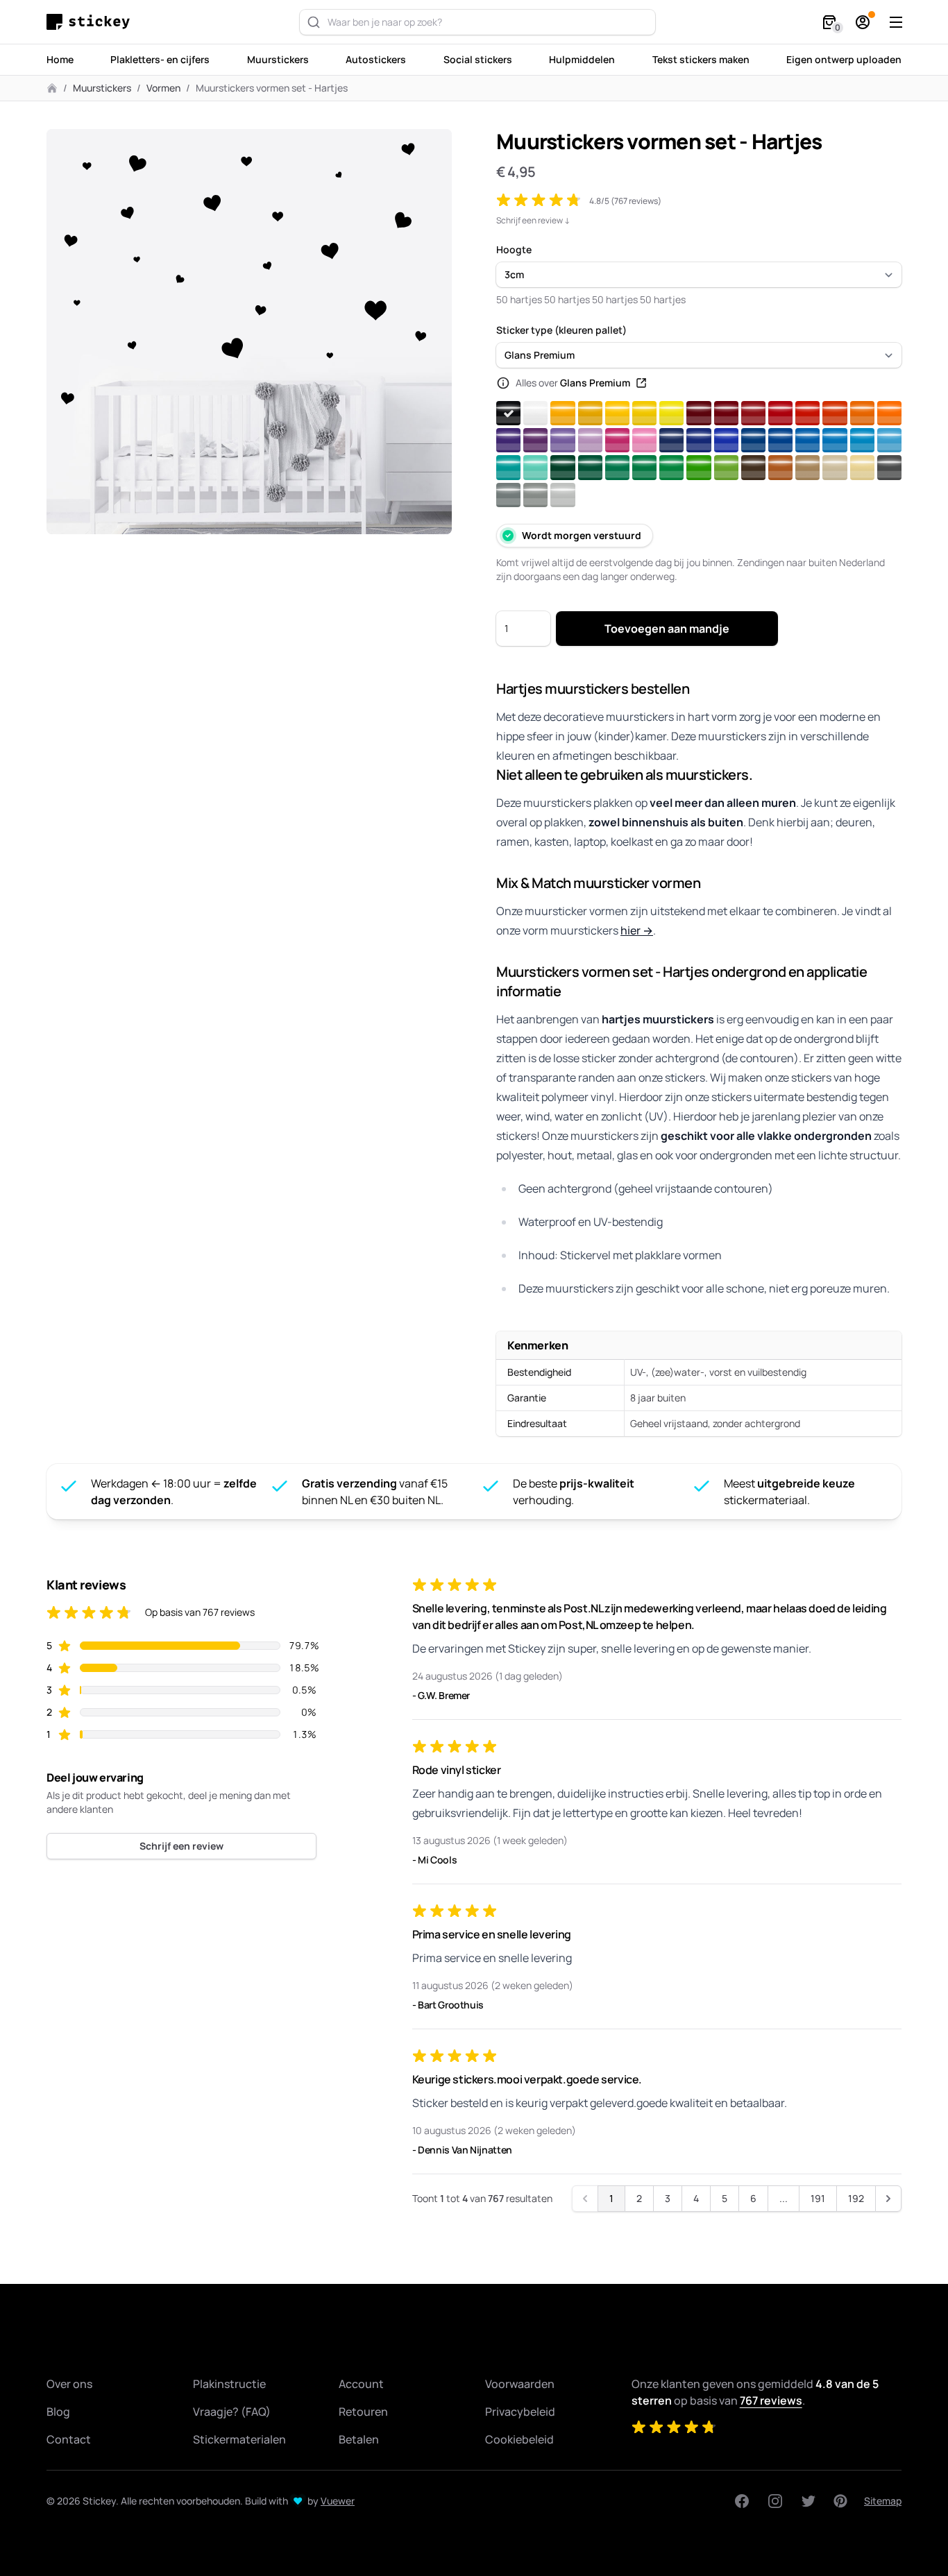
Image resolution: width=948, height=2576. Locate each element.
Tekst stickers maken (701, 59)
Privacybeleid (520, 2412)
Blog (58, 2412)
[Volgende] (888, 2199)
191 (818, 2198)
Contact (69, 2439)
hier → (637, 930)
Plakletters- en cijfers (160, 59)
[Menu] (896, 22)
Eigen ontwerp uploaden (844, 59)
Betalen (359, 2439)
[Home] (92, 22)
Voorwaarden (520, 2384)
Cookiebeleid (519, 2439)
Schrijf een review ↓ (533, 221)
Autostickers (376, 59)
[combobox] (477, 22)
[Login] (863, 22)
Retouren (363, 2412)
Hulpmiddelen (582, 59)
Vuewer (338, 2501)
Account (361, 2384)
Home (60, 59)
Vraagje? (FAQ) (232, 2412)
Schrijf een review (181, 1846)
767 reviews (771, 2400)
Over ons (69, 2384)
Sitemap (883, 2501)
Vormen (163, 88)
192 (856, 2198)
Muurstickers (278, 59)
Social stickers (478, 59)
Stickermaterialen (239, 2439)
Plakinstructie (229, 2384)
